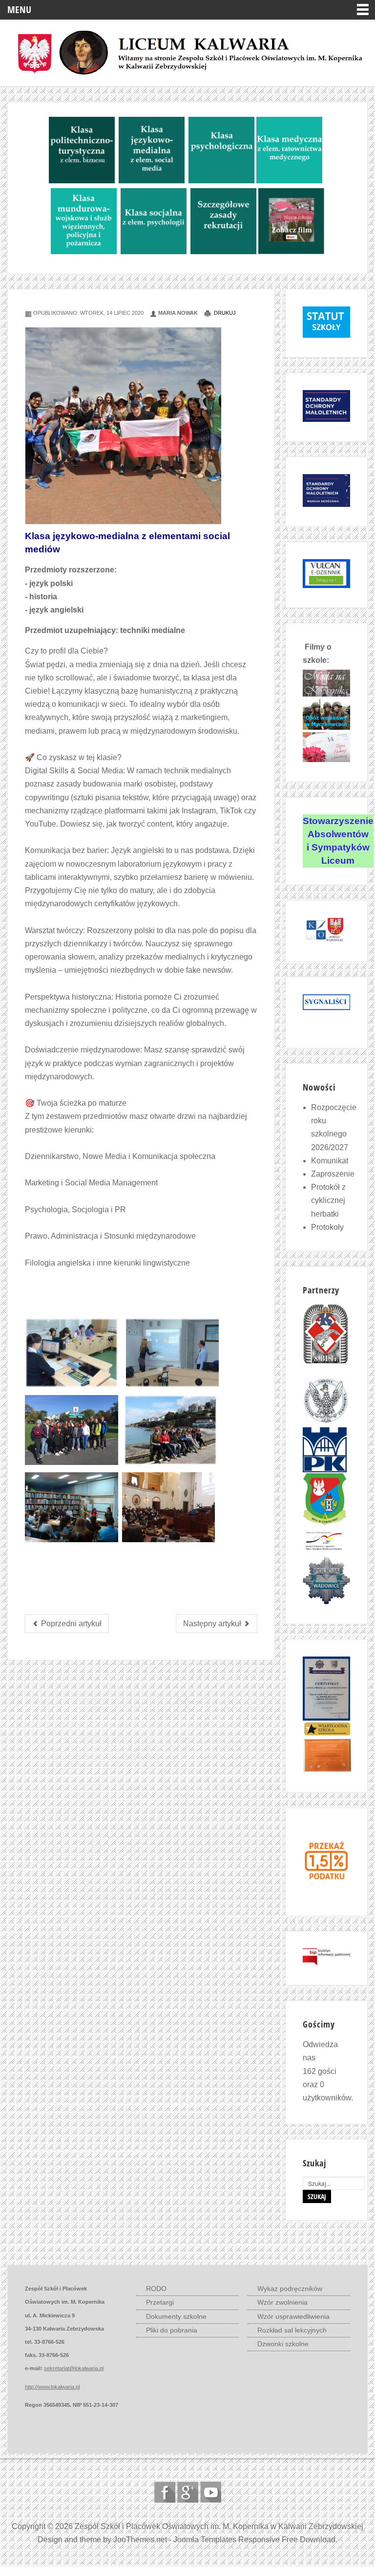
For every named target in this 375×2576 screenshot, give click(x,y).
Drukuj (224, 313)
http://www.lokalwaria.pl (52, 2387)
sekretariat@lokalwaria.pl (74, 2368)
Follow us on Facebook (165, 2492)
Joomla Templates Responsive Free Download (254, 2540)
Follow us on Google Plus (188, 2492)
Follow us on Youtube (211, 2492)
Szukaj (317, 2196)
